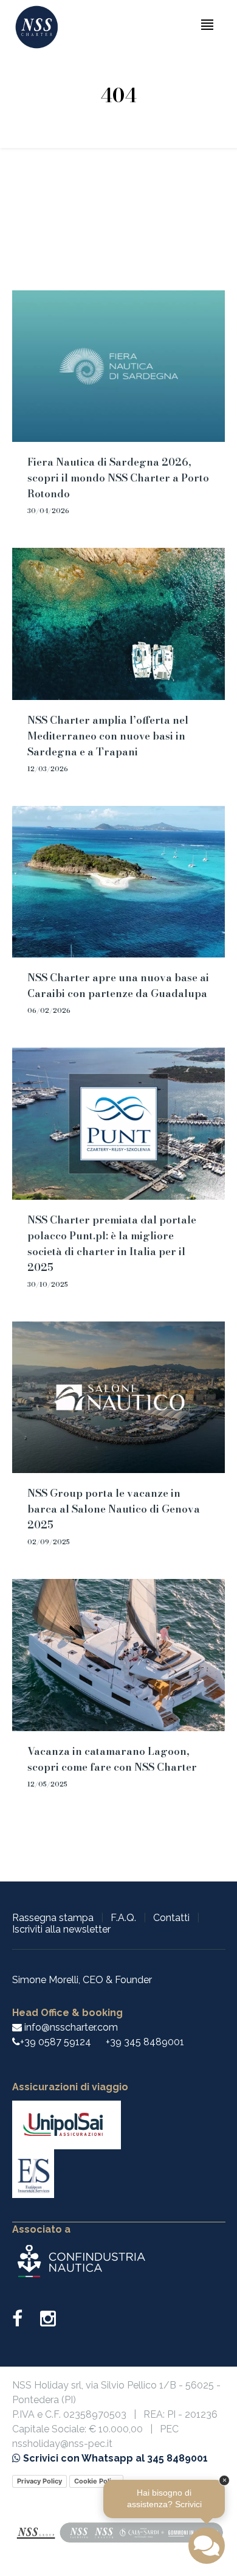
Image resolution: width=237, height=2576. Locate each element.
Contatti (171, 1918)
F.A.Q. (123, 1918)
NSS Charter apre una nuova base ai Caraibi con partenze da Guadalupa (118, 985)
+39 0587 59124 (56, 2042)
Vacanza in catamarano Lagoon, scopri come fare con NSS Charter (112, 1759)
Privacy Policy (39, 2481)
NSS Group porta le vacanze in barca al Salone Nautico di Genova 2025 (114, 1509)
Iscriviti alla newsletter (61, 1929)
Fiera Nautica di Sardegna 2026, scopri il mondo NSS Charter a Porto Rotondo (118, 478)
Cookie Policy (96, 2481)
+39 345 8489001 (145, 2042)
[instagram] (48, 2322)
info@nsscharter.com (70, 2027)
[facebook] (25, 2322)
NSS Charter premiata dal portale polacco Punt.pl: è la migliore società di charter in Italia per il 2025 (112, 1244)
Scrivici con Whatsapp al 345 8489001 (114, 2458)
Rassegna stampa (53, 1918)
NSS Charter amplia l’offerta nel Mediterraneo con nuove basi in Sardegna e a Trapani (108, 736)
